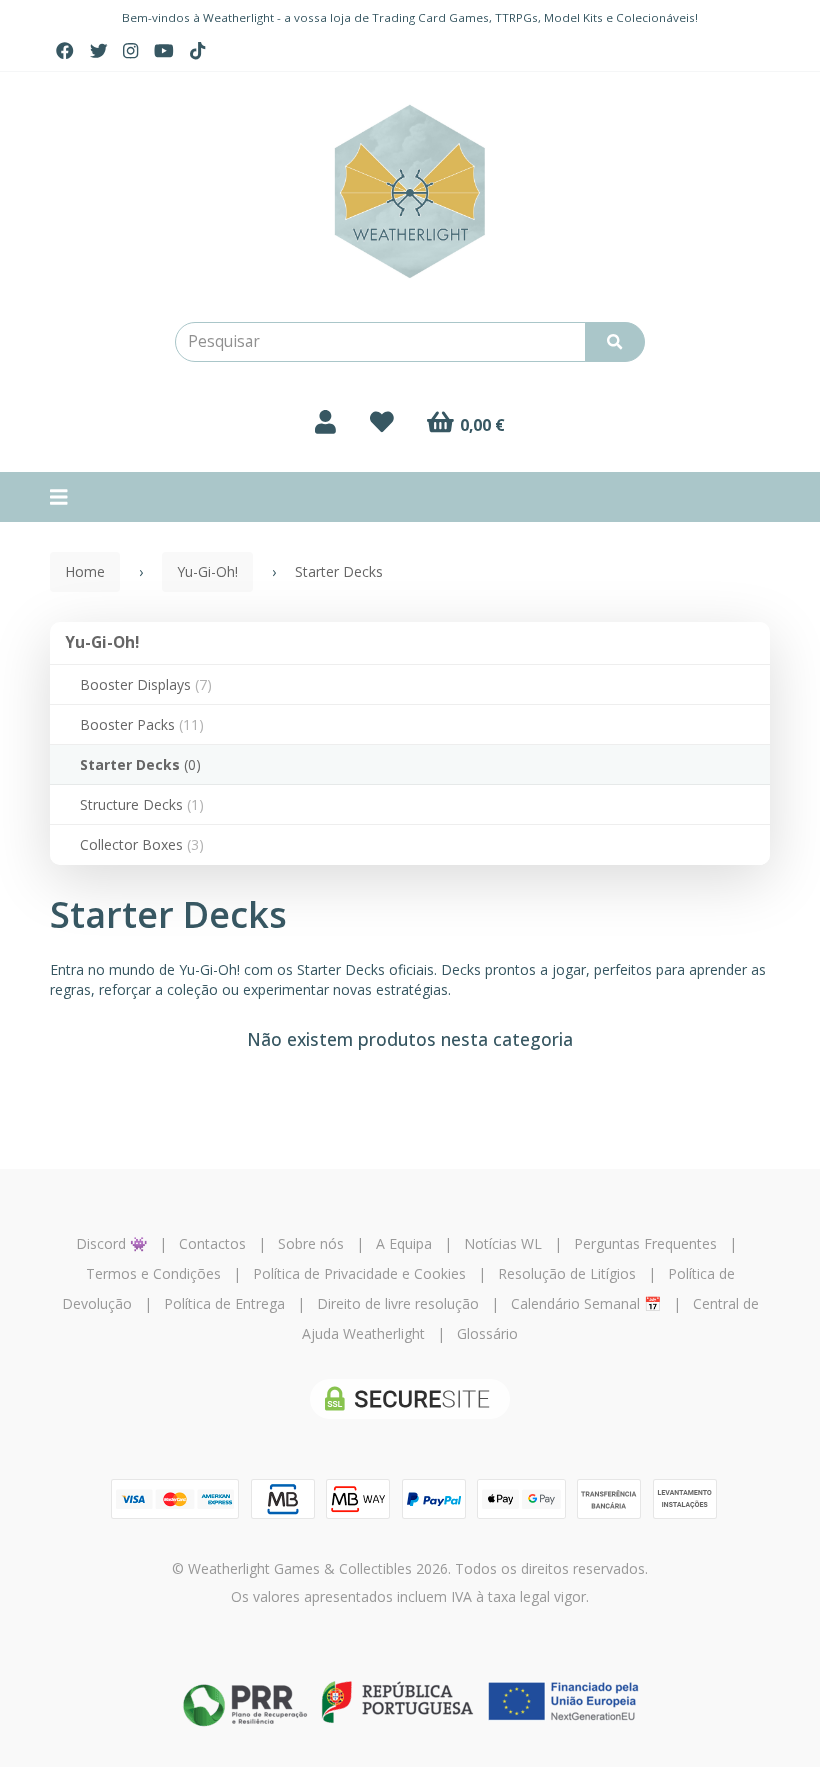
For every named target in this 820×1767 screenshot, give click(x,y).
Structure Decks (142, 804)
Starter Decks (140, 764)
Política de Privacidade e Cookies (359, 1273)
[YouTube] (164, 51)
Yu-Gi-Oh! (102, 642)
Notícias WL (503, 1243)
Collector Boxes (142, 844)
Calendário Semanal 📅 (586, 1303)
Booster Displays (146, 684)
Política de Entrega (224, 1303)
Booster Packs (142, 724)
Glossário (487, 1333)
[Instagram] (130, 51)
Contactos (212, 1243)
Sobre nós (311, 1243)
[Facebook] (65, 51)
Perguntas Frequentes (645, 1243)
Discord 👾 (111, 1243)
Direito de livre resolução (398, 1303)
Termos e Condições (153, 1273)
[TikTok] (197, 51)
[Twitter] (99, 51)
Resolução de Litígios (567, 1273)
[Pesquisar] (615, 342)
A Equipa (404, 1243)
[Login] (325, 422)
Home (85, 571)
